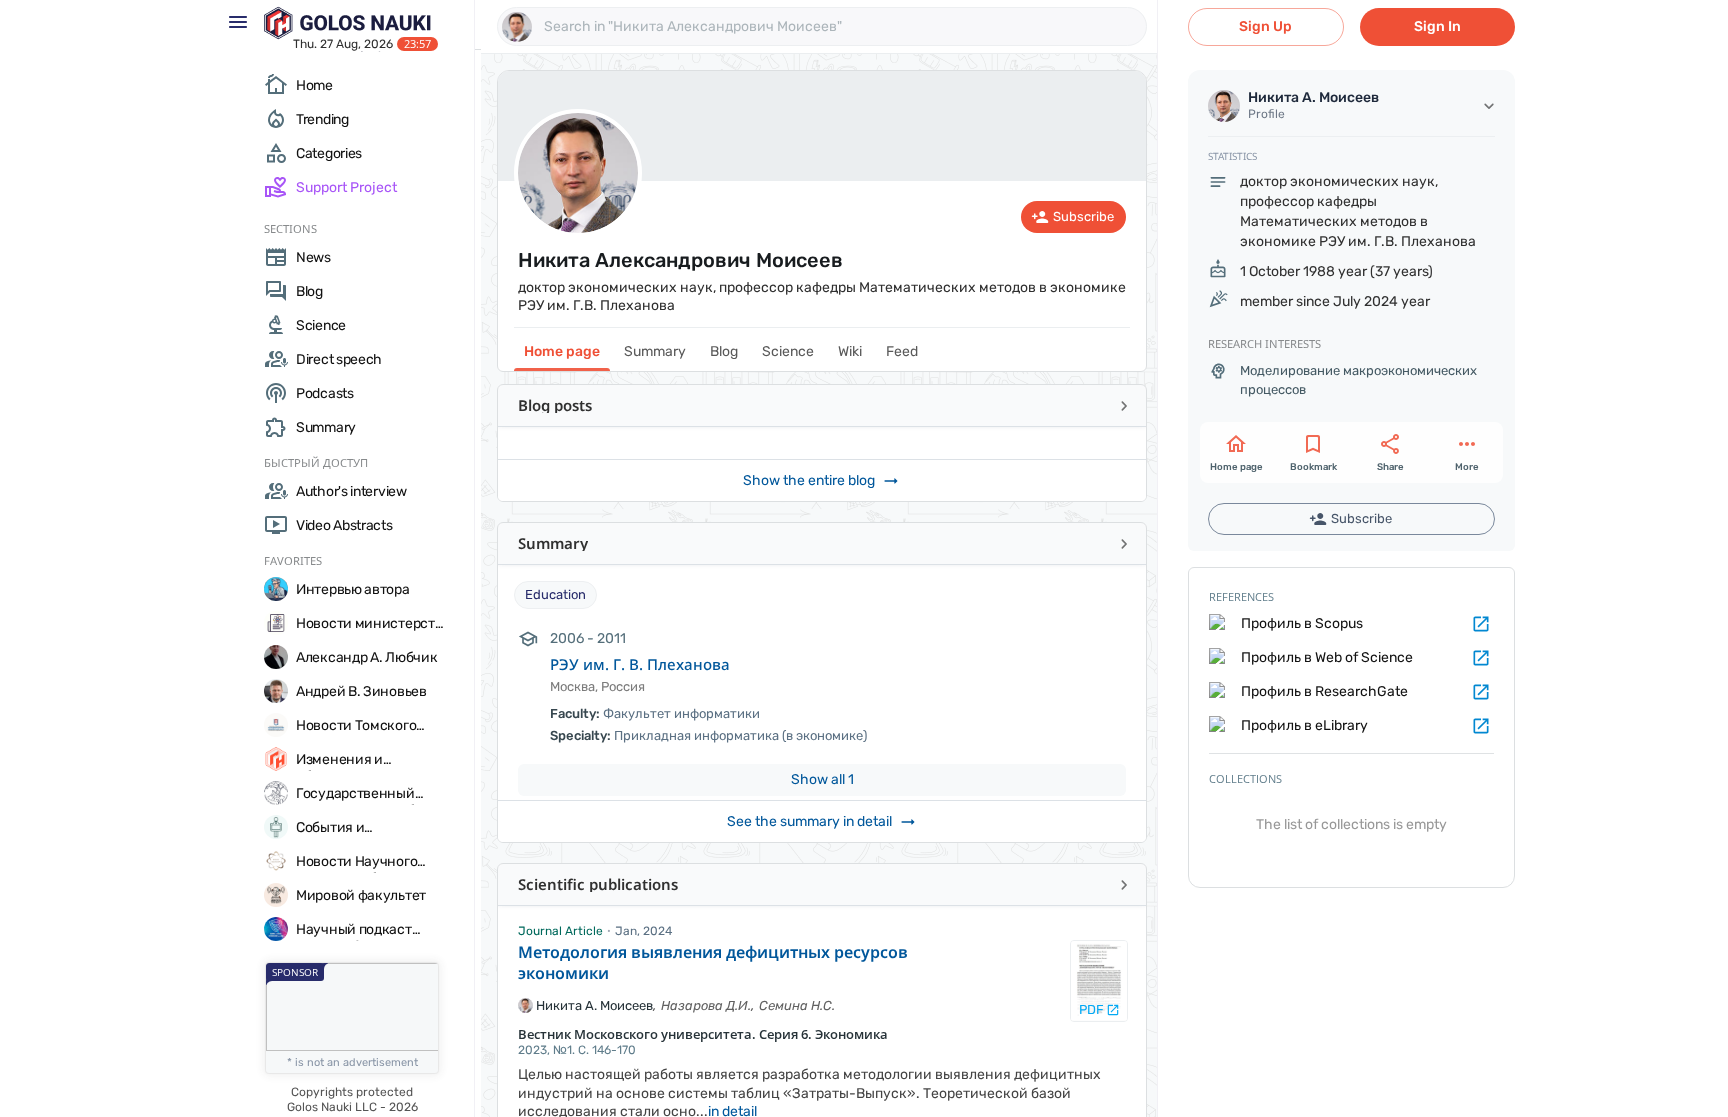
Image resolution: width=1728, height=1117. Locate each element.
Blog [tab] (724, 351)
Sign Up (1265, 26)
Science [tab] (788, 351)
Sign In (1437, 26)
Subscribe (1083, 216)
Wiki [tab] (850, 351)
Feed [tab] (902, 351)
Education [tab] (555, 594)
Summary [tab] (655, 351)
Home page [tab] (562, 351)
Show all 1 (822, 779)
